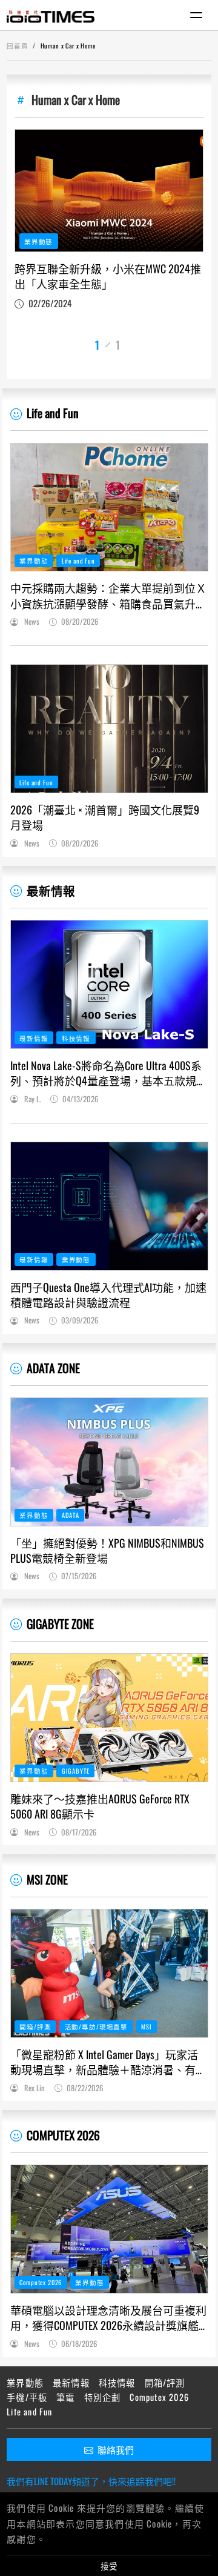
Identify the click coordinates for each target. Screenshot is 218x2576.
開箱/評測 (35, 2026)
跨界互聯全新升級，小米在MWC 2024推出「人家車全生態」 (108, 276)
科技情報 (76, 1038)
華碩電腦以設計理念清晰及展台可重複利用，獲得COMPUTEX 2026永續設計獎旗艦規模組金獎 (108, 2318)
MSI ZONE (47, 1879)
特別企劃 (103, 2397)
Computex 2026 (41, 2282)
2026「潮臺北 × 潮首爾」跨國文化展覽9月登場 (105, 817)
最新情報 (51, 890)
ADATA (71, 1515)
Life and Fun (53, 413)
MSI (147, 2026)
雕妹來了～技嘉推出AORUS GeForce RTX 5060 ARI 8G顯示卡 (100, 1806)
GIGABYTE (76, 1771)
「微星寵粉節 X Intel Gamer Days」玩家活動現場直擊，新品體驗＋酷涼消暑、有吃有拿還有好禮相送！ (108, 2062)
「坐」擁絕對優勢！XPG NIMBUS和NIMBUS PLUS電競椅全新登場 (107, 1551)
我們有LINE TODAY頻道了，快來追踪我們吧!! (91, 2481)
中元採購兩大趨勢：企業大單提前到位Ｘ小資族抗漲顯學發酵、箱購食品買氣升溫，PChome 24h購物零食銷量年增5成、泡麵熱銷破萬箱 (109, 596)
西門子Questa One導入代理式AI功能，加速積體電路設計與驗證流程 (108, 1295)
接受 (109, 2566)
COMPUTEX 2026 (63, 2135)
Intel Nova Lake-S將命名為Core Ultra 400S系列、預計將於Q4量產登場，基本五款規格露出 (109, 1073)
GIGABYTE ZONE (60, 1624)
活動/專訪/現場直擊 (96, 2026)
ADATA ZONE (53, 1368)
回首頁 (18, 45)
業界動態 (38, 241)
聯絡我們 (116, 2449)
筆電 (65, 2397)
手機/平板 (27, 2397)
